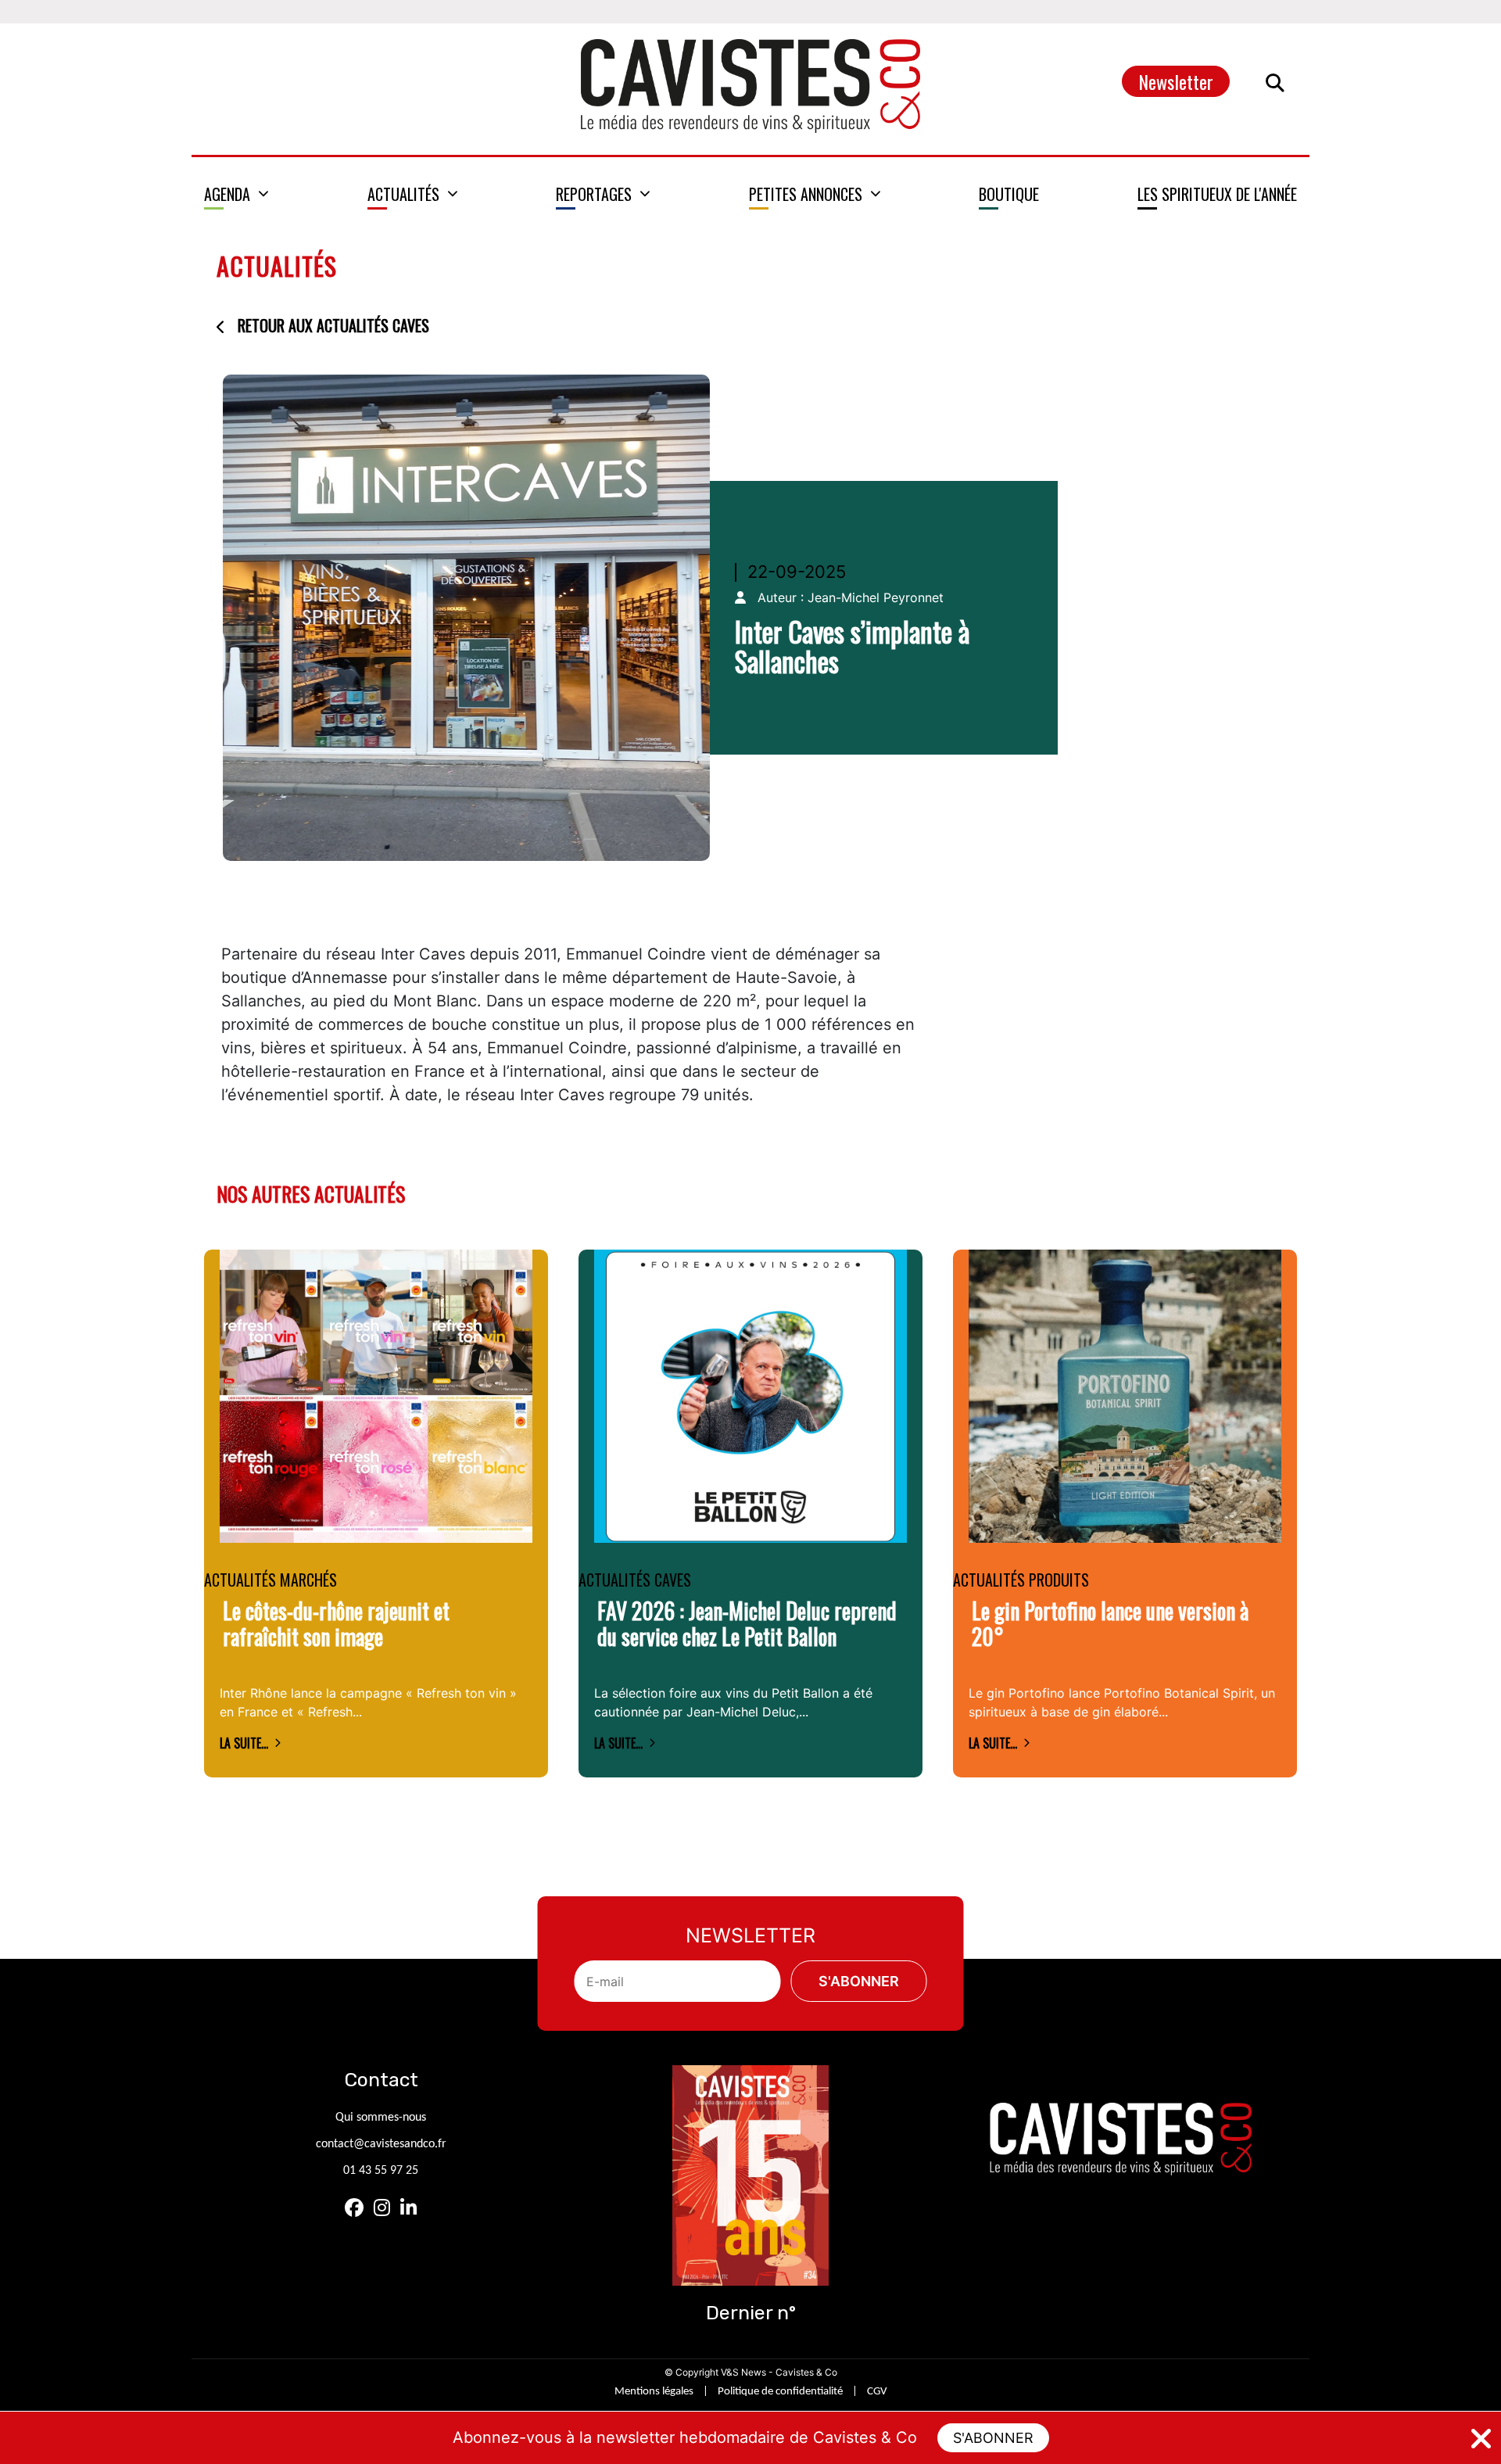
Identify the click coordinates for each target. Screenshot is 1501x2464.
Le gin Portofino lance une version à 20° (1110, 1624)
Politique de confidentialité (780, 2392)
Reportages (594, 194)
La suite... (244, 1743)
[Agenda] (236, 194)
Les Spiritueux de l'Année (1217, 194)
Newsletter (1176, 81)
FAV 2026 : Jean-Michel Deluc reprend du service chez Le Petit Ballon (747, 1624)
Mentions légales (654, 2392)
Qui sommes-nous (381, 2118)
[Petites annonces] (815, 194)
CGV (877, 2392)
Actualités (403, 194)
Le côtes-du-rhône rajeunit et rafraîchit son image (336, 1624)
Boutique (1009, 194)
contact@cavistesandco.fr (381, 2144)
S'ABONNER (993, 2438)
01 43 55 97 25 (381, 2171)
